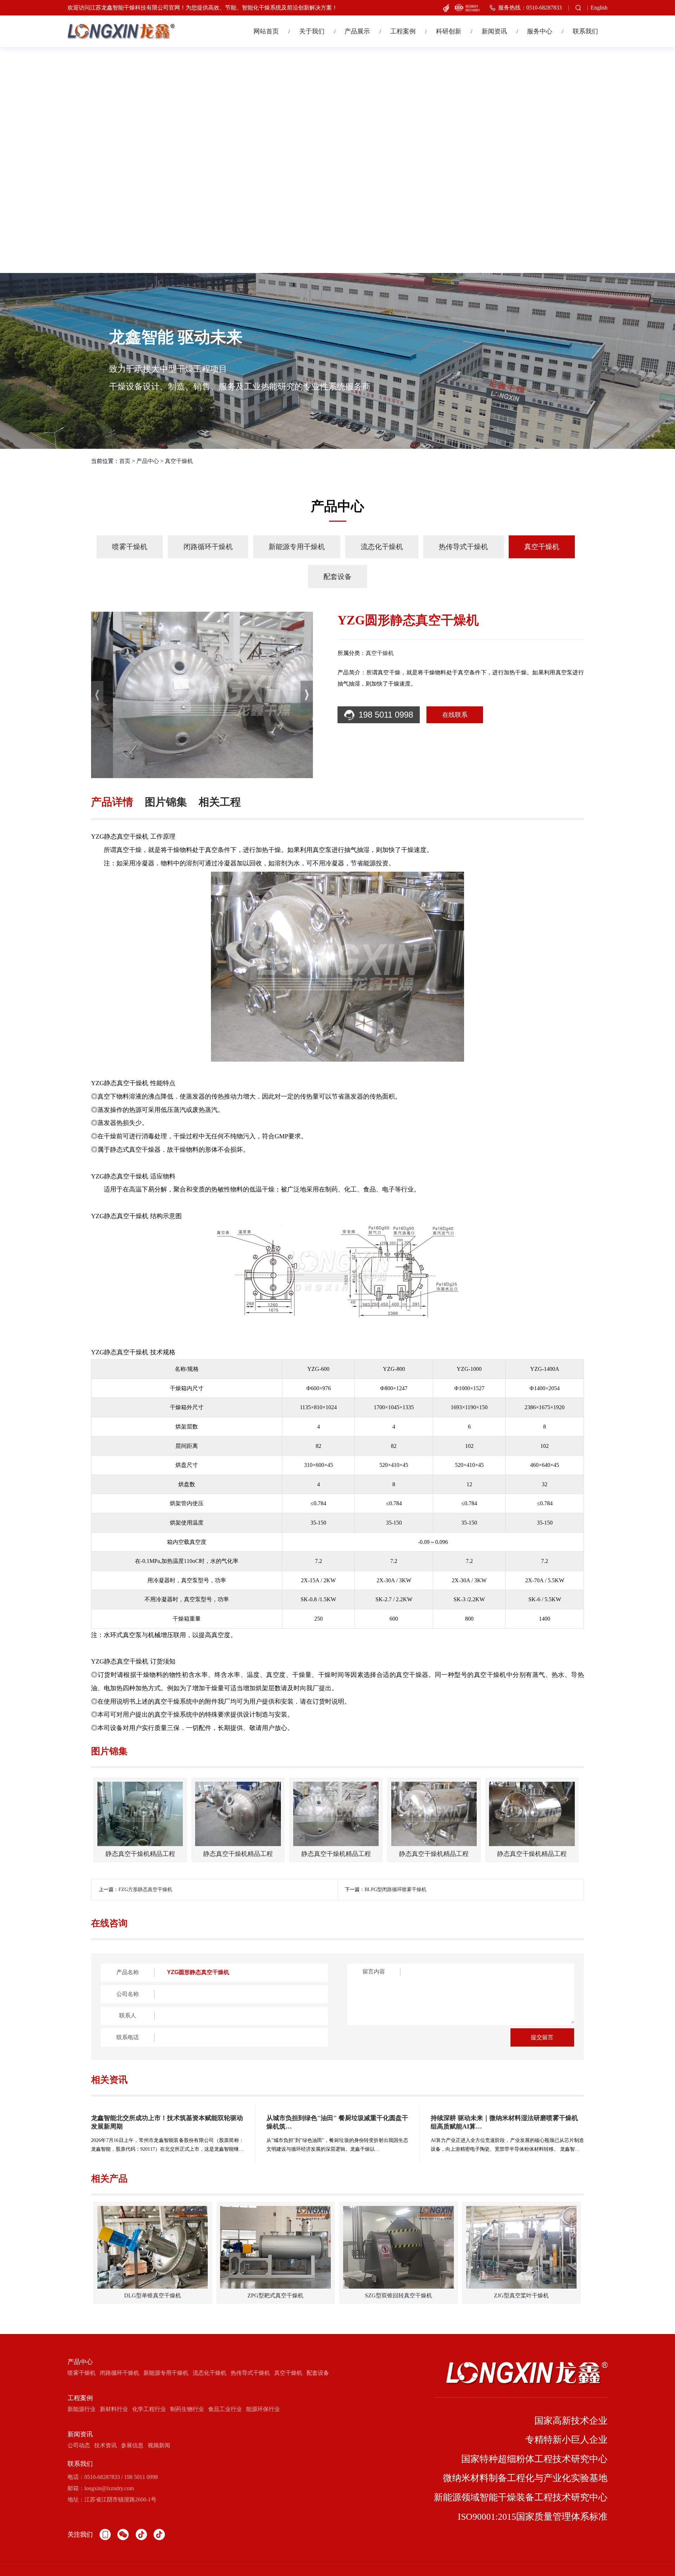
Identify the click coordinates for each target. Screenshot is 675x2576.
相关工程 (220, 802)
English (599, 8)
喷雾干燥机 (130, 547)
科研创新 (449, 31)
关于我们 (312, 31)
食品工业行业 (225, 2409)
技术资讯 (105, 2445)
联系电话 (128, 2037)
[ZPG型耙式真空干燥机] (275, 2247)
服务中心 (540, 31)
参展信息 (132, 2445)
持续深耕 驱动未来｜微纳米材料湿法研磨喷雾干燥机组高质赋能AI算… (504, 2122)
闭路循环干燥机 (208, 547)
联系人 (128, 2015)
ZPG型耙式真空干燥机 (275, 2295)
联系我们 (585, 31)
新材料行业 (114, 2409)
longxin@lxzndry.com (109, 2488)
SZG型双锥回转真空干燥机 (398, 2295)
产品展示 (357, 31)
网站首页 (266, 31)
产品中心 (148, 461)
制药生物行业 (187, 2409)
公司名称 (128, 1994)
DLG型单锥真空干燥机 (153, 2295)
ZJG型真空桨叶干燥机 (521, 2295)
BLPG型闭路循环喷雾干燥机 (396, 1890)
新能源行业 (82, 2409)
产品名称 (128, 1972)
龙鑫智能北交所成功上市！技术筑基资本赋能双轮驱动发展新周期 (167, 2122)
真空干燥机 (179, 461)
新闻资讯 (494, 31)
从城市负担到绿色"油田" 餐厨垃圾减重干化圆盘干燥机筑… (337, 2122)
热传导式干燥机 (463, 547)
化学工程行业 (149, 2409)
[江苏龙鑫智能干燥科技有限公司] (121, 31)
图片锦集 (166, 802)
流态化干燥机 (382, 547)
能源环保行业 (263, 2409)
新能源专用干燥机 (297, 547)
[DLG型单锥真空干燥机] (153, 2247)
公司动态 (79, 2445)
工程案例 (403, 31)
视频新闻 (159, 2445)
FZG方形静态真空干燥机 (145, 1890)
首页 (125, 461)
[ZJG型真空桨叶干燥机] (521, 2247)
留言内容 (374, 1971)
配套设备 (337, 577)
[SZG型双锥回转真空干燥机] (398, 2247)
